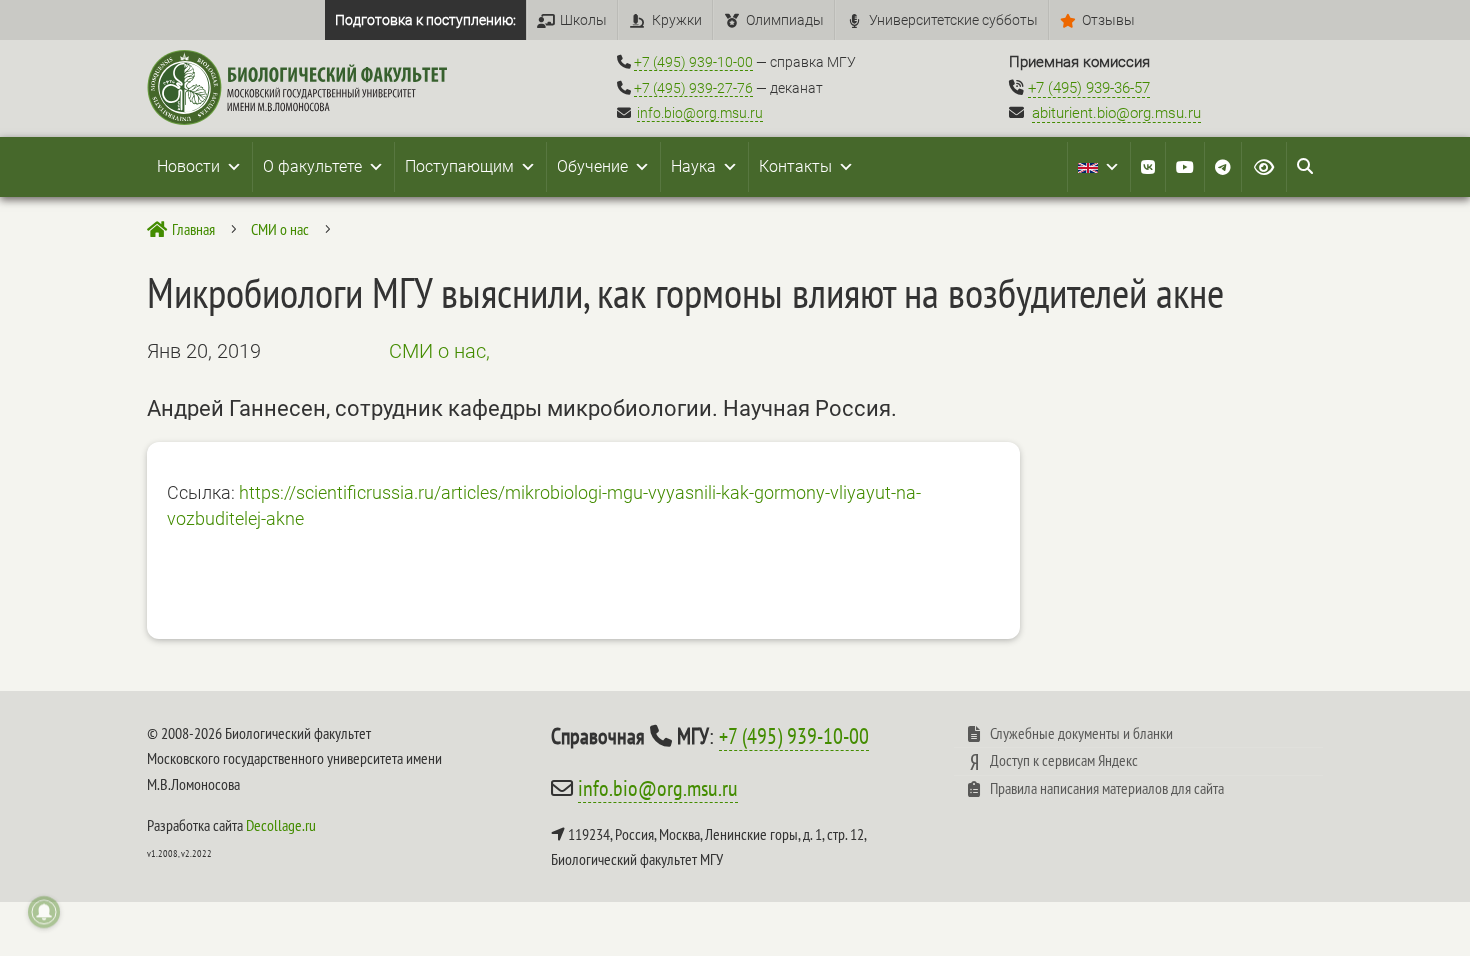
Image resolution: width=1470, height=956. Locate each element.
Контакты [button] (795, 166)
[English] (1099, 167)
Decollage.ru (281, 825)
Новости (188, 166)
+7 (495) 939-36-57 (1089, 88)
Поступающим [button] (459, 166)
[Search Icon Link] (1305, 167)
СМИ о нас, (439, 351)
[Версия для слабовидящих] (1264, 167)
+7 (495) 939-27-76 (693, 88)
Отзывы (1108, 20)
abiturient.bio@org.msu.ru (1116, 113)
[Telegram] (1223, 167)
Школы (583, 20)
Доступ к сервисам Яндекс (1064, 760)
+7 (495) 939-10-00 (693, 62)
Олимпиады (785, 20)
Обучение (592, 166)
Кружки (677, 20)
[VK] (1148, 167)
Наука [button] (693, 166)
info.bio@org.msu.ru (700, 113)
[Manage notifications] (44, 912)
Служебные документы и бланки (1081, 733)
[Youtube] (1185, 167)
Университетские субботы (953, 20)
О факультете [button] (312, 166)
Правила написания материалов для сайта (1107, 788)
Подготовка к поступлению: (425, 20)
